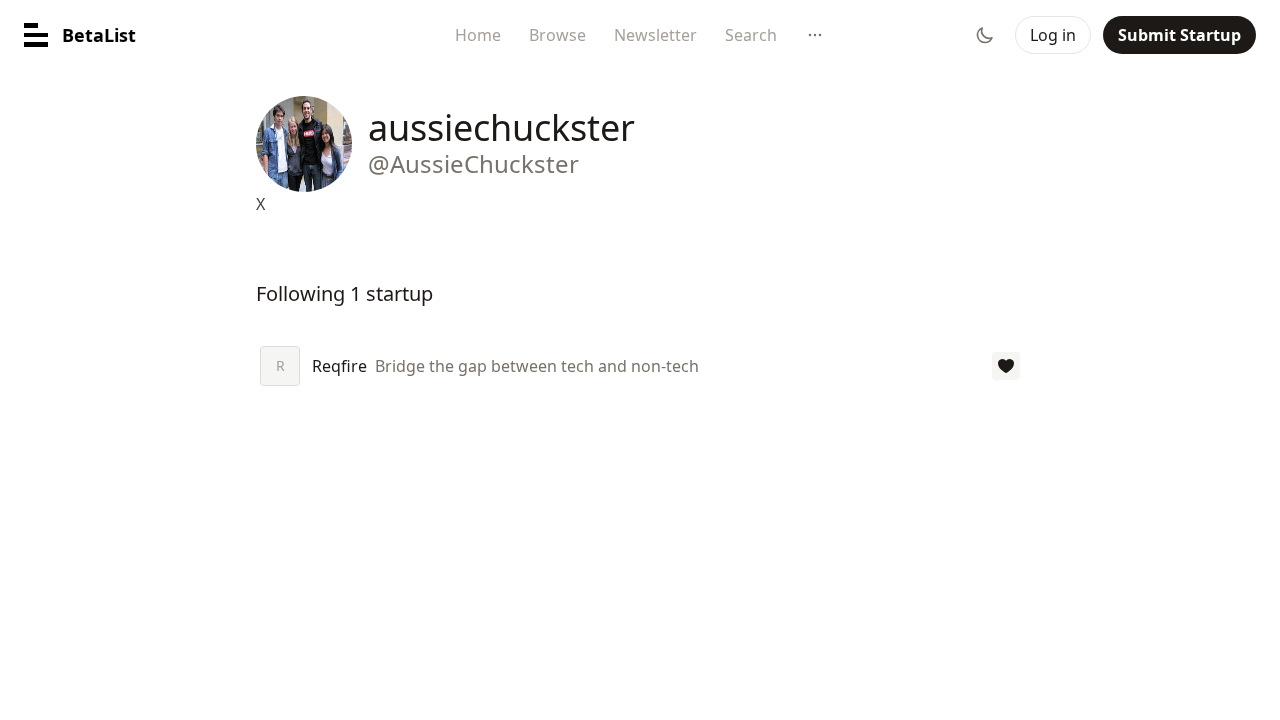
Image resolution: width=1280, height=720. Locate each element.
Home (478, 35)
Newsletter (655, 35)
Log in (1053, 35)
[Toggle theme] (985, 35)
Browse (557, 35)
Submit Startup (1179, 35)
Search (751, 35)
